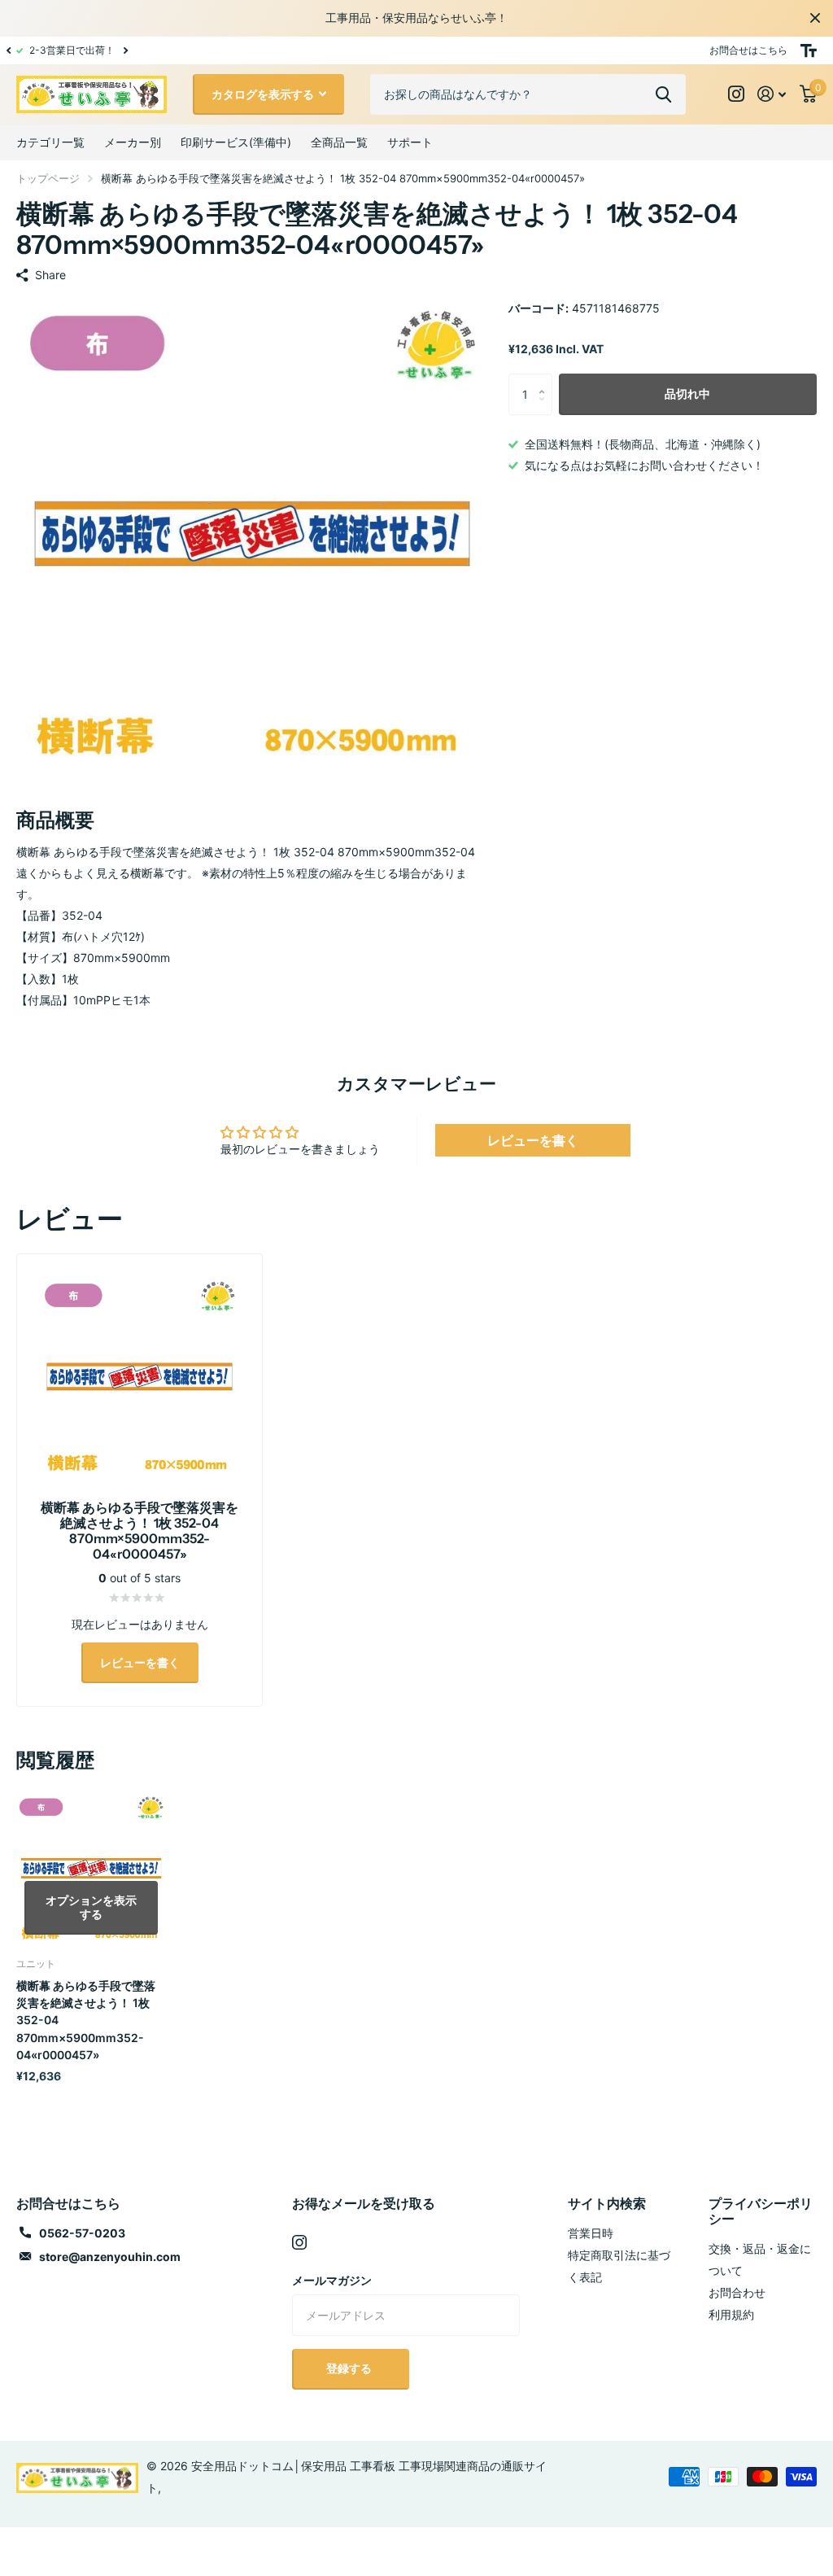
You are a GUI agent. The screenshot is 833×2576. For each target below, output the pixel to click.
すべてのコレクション (50, 142)
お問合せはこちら (748, 50)
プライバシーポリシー (761, 2211)
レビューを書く (533, 1140)
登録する (350, 2368)
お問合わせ (737, 2292)
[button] (8, 50)
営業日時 (591, 2233)
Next (125, 50)
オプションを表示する (91, 1907)
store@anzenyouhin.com (110, 2257)
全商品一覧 (339, 142)
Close (815, 18)
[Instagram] (299, 2242)
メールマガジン (332, 2280)
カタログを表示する (264, 94)
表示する (663, 94)
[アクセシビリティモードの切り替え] (809, 50)
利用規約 (731, 2314)
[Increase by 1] (546, 380)
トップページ (48, 178)
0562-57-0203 (82, 2233)
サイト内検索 (607, 2203)
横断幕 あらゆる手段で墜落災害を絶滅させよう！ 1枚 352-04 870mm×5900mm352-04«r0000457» (86, 2020)
